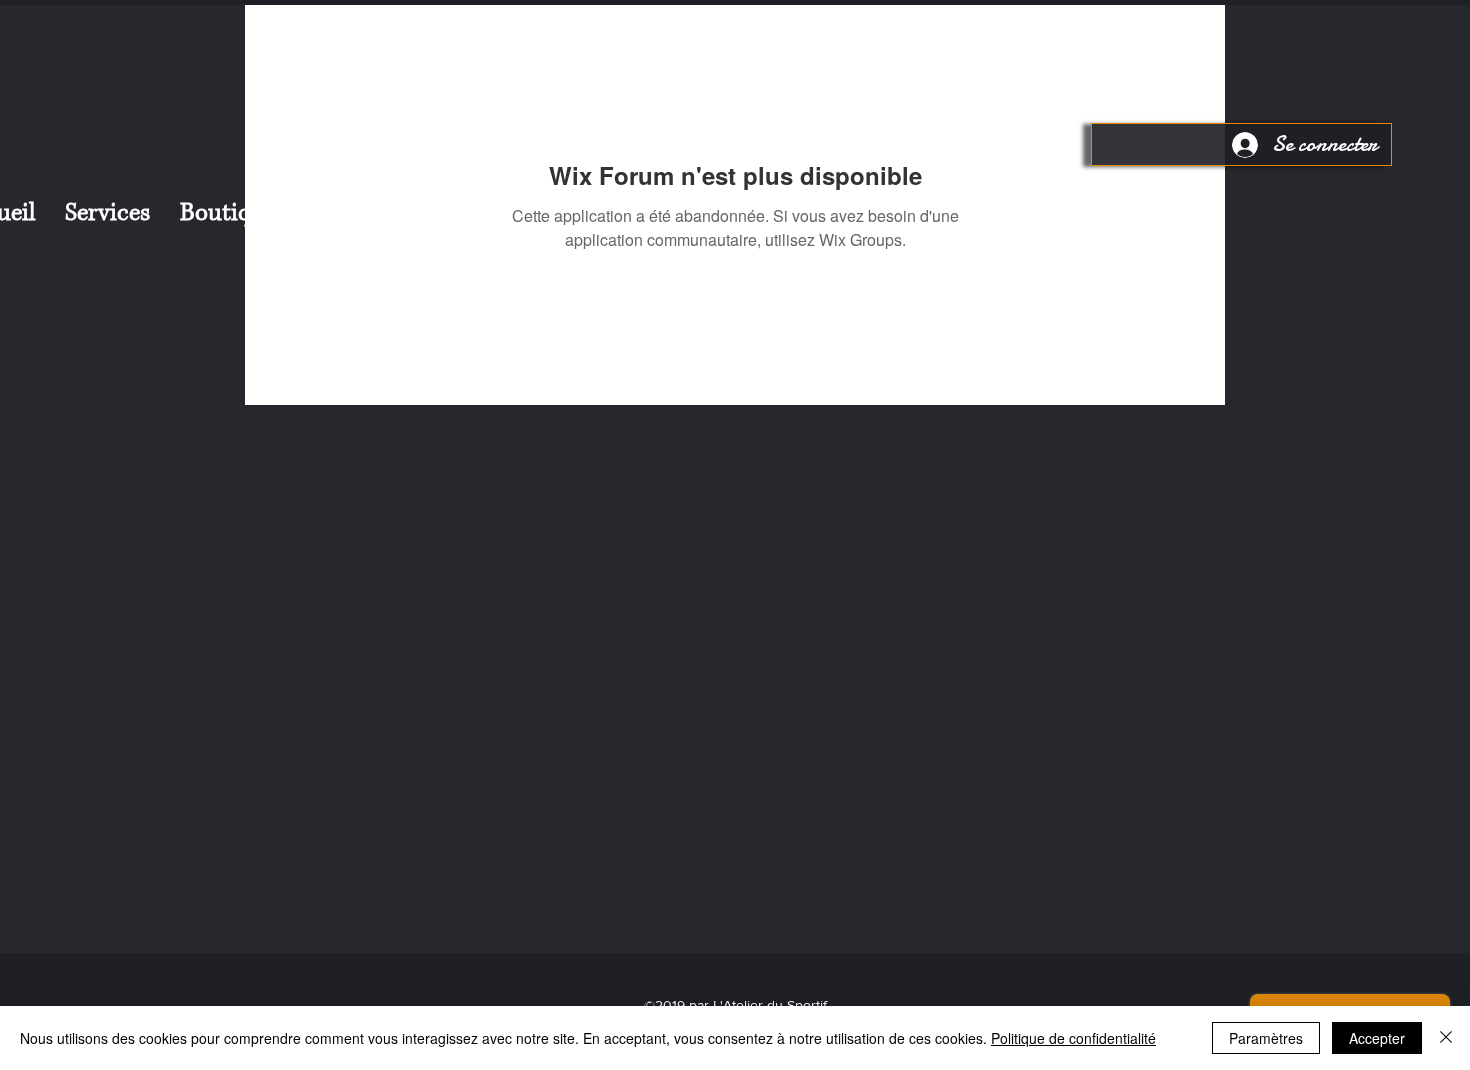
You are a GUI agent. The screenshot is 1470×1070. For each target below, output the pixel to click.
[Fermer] (1446, 1038)
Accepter (1377, 1038)
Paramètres (1266, 1038)
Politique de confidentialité (1073, 1038)
